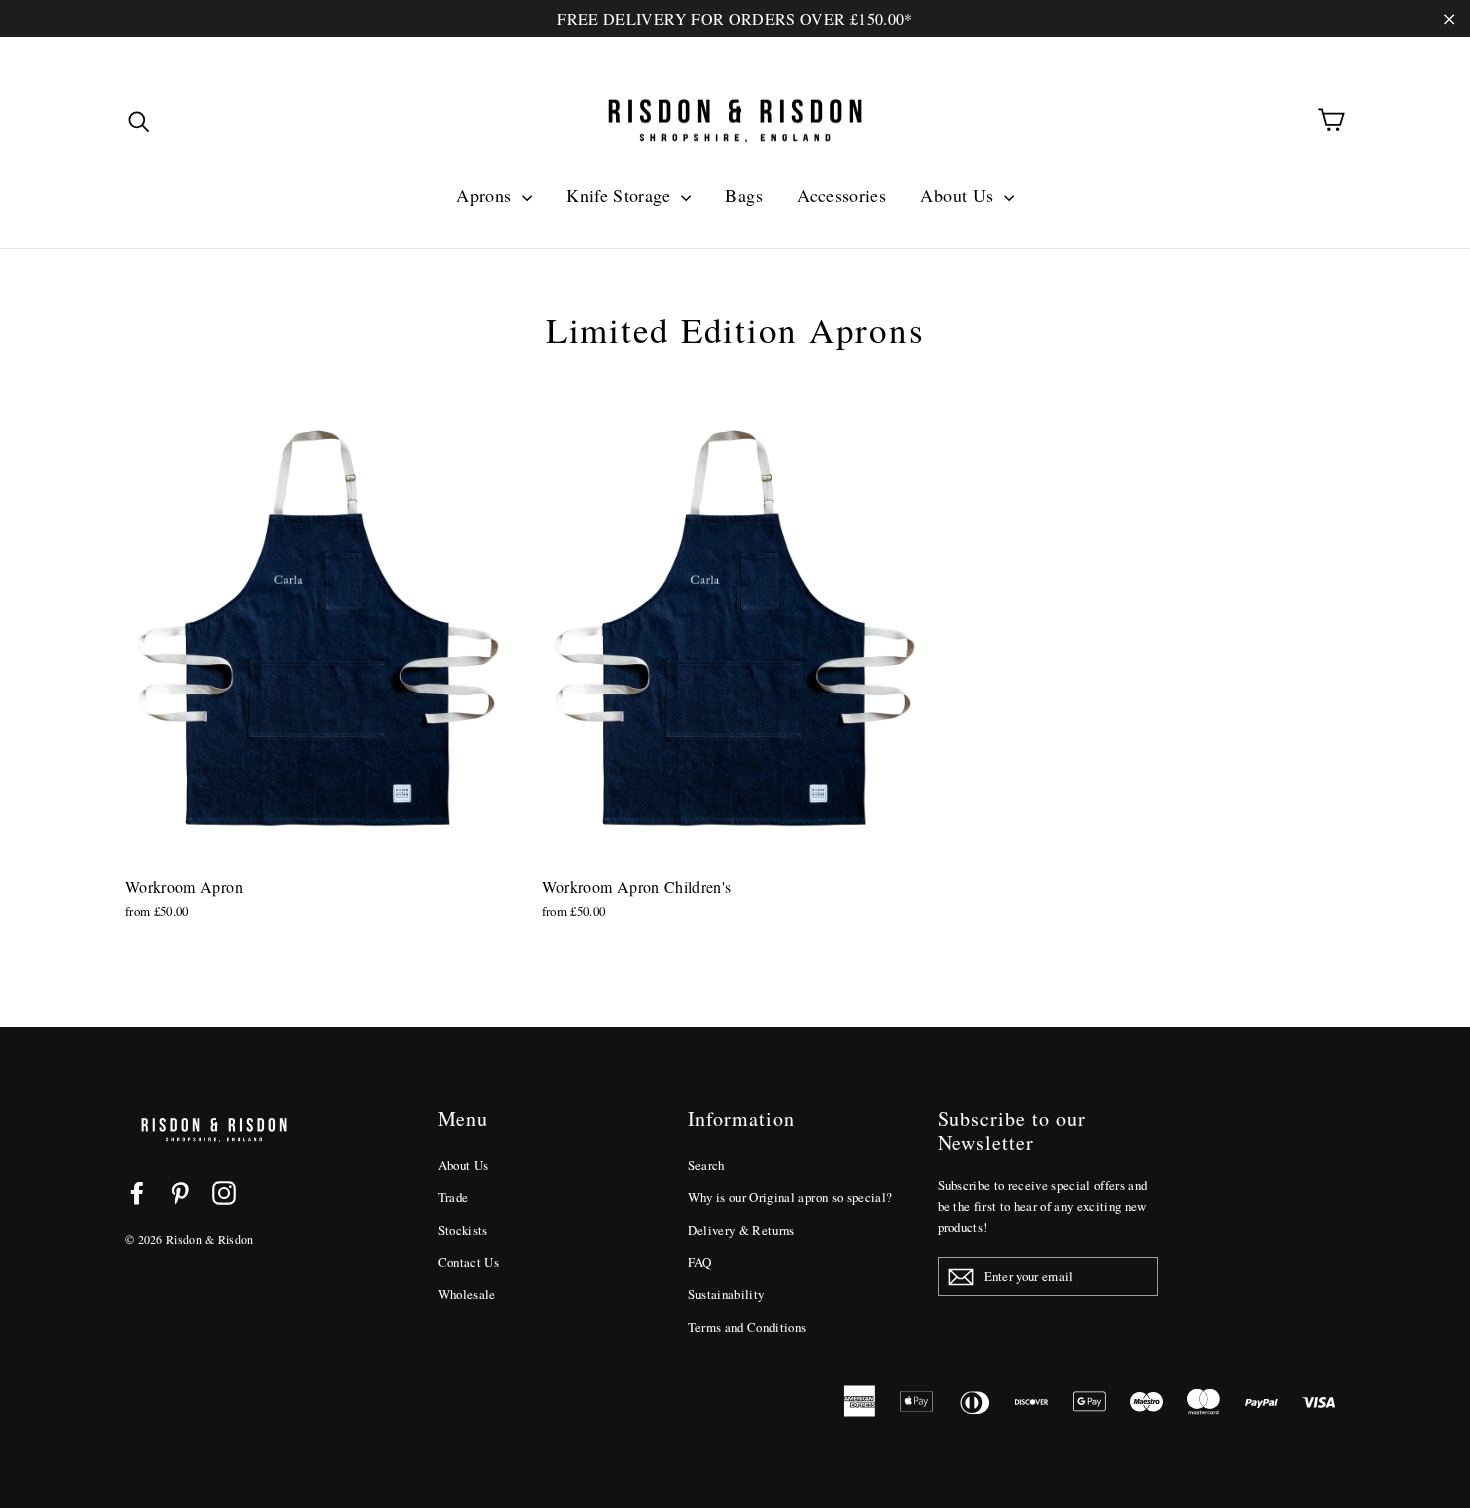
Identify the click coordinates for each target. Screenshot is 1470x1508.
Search (706, 1165)
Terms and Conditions (747, 1327)
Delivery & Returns (741, 1230)
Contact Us (469, 1262)
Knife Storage (621, 195)
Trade (453, 1197)
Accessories (841, 195)
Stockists (463, 1230)
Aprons (486, 195)
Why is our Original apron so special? (790, 1197)
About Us (959, 195)
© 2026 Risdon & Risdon (189, 1239)
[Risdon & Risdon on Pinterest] (180, 1192)
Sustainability (726, 1294)
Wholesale (467, 1294)
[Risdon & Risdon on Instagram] (224, 1192)
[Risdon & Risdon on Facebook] (137, 1192)
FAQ (700, 1262)
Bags (743, 195)
